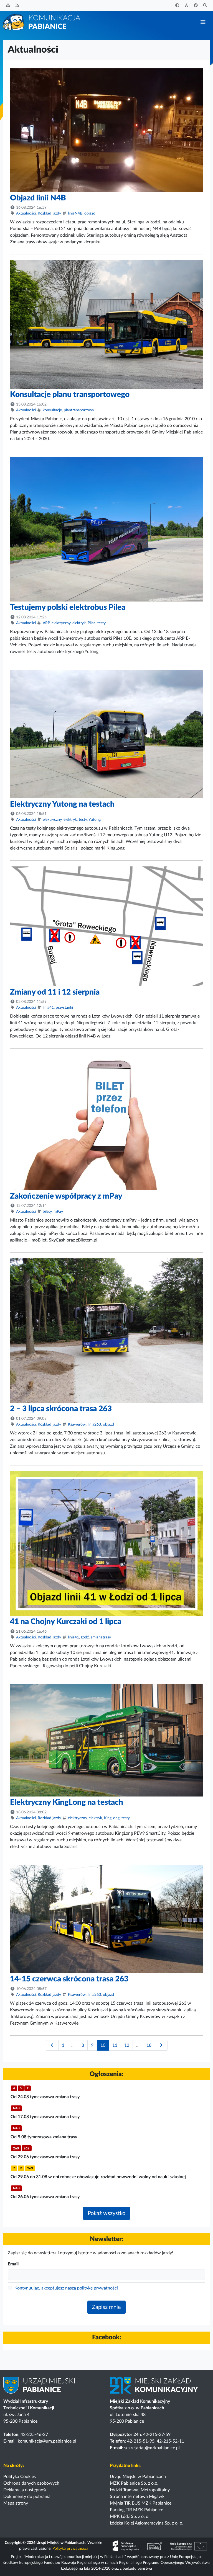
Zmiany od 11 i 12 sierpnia (55, 992)
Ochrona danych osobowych (31, 2483)
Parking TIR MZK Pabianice (136, 2510)
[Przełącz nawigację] (203, 22)
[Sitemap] (8, 6)
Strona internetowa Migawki (138, 2497)
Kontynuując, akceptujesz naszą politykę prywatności (66, 2288)
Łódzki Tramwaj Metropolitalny (140, 2490)
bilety (47, 1212)
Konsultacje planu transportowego (70, 394)
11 (115, 2045)
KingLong (112, 1818)
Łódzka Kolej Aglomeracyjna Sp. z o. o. (147, 2523)
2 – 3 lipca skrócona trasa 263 (61, 1409)
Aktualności (26, 213)
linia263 (94, 1424)
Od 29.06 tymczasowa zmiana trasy (45, 2157)
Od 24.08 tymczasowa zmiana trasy (45, 2097)
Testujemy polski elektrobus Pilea (68, 607)
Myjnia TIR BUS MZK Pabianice (141, 2503)
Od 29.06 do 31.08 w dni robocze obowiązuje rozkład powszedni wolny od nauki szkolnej (98, 2177)
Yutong (95, 820)
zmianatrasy (101, 1637)
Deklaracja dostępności (26, 2490)
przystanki (64, 1008)
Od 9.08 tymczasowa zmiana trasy (44, 2137)
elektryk (79, 623)
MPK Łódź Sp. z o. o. (130, 2516)
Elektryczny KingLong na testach (67, 1802)
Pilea (92, 623)
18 (149, 2045)
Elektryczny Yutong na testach (62, 804)
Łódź (85, 1637)
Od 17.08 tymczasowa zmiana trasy (45, 2117)
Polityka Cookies (20, 2477)
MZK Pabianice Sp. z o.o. (134, 2483)
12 (127, 2045)
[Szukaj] (205, 6)
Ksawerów (77, 1424)
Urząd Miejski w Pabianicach (138, 2477)
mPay (58, 1212)
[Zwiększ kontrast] (177, 6)
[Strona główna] (42, 22)
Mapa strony (16, 2503)
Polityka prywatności (70, 2549)
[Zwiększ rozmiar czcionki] (187, 6)
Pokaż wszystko (106, 2213)
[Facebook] (196, 6)
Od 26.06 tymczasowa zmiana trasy (45, 2197)
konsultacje (52, 410)
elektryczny (61, 623)
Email (13, 2264)
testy (102, 623)
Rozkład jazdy (49, 213)
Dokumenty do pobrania (27, 2497)
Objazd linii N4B (38, 198)
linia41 (48, 1008)
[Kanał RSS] (17, 6)
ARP (46, 623)
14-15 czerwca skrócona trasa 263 (69, 1979)
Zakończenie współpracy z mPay (66, 1196)
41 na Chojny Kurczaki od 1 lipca (66, 1622)
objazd (90, 213)
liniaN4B (75, 213)
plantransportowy (79, 410)
